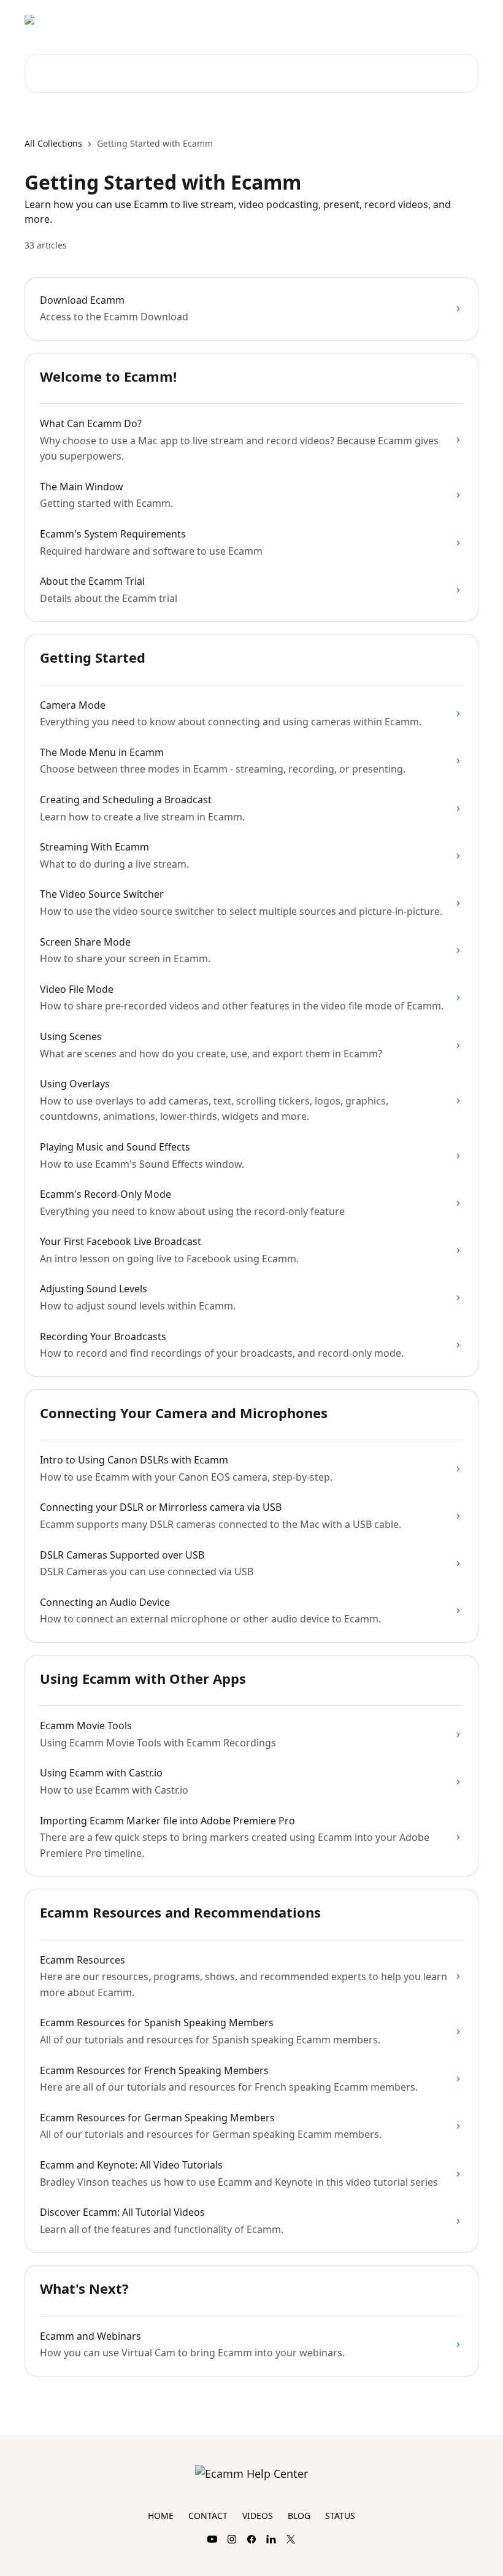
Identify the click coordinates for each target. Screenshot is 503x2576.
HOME (161, 2516)
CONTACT (208, 2516)
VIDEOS (258, 2516)
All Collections (53, 143)
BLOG (299, 2516)
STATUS (340, 2516)
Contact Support (399, 20)
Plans (460, 20)
